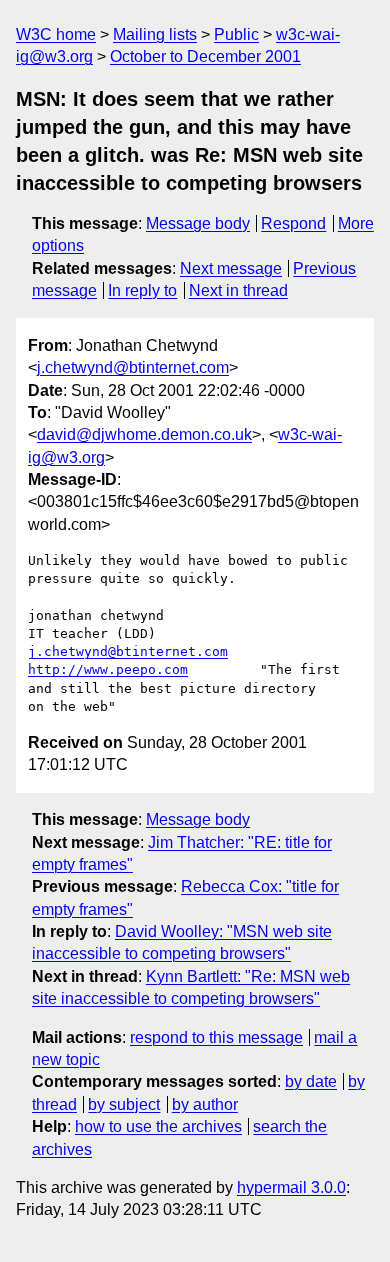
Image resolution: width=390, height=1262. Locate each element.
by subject (124, 1104)
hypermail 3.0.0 (291, 1187)
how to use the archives (158, 1126)
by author (205, 1104)
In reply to (142, 290)
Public (236, 34)
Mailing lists (155, 34)
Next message (231, 268)
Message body (198, 223)
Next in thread (238, 290)
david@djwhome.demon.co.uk (144, 434)
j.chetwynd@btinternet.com (133, 367)
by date (311, 1081)
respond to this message (216, 1037)
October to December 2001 (205, 56)
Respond (293, 223)
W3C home (56, 34)
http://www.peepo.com (108, 669)
